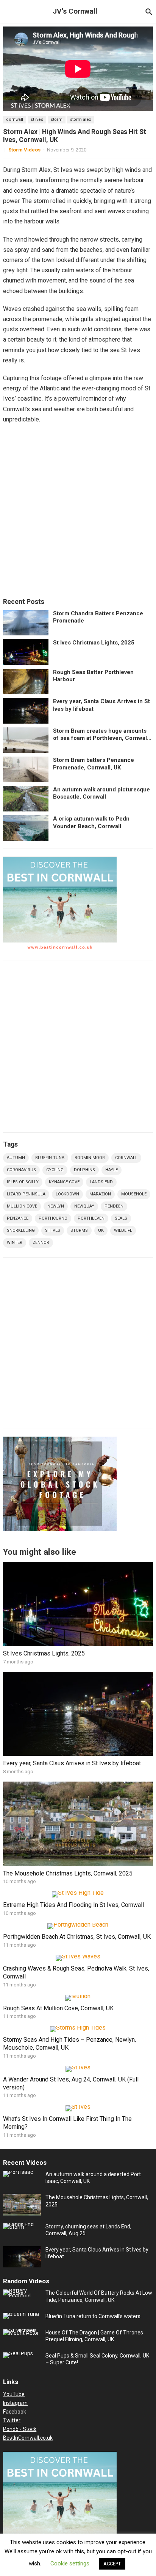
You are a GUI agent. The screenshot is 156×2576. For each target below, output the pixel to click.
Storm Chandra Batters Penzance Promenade (98, 617)
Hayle (112, 1170)
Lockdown (67, 1194)
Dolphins (84, 1170)
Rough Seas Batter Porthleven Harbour (93, 676)
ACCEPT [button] (112, 2564)
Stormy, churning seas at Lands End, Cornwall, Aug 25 (88, 2230)
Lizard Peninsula (26, 1194)
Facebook (15, 2412)
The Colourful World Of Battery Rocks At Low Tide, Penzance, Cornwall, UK (99, 2296)
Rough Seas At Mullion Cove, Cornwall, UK (58, 2008)
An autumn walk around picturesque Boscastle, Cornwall (101, 793)
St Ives (37, 119)
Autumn (16, 1158)
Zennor (41, 1243)
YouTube (14, 2394)
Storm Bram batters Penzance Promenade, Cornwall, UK (94, 764)
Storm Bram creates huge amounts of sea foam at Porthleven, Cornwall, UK (101, 735)
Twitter (12, 2420)
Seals (121, 1218)
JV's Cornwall (75, 11)
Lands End (101, 1182)
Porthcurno (53, 1218)
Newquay (84, 1206)
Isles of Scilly (23, 1182)
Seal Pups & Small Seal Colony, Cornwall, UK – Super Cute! (97, 2359)
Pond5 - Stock (20, 2429)
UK (101, 1230)
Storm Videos (24, 150)
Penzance (18, 1218)
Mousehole (134, 1194)
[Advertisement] (78, 512)
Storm (57, 119)
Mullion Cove (22, 1206)
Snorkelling (21, 1230)
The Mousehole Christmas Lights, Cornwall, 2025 (68, 1873)
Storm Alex (80, 119)
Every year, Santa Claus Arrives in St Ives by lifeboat (101, 705)
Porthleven (91, 1218)
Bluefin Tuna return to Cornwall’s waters (93, 2316)
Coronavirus (21, 1170)
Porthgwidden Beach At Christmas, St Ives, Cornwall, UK (77, 1937)
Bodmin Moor (90, 1158)
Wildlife (123, 1230)
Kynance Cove (64, 1182)
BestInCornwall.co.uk (28, 2438)
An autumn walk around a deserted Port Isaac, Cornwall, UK (93, 2178)
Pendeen (114, 1206)
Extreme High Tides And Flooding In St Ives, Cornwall (73, 1905)
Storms (79, 1230)
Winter (15, 1243)
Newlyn (56, 1206)
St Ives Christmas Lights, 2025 (94, 643)
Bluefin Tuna (50, 1158)
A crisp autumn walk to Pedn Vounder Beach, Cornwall (91, 822)
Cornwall (15, 119)
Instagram (15, 2403)
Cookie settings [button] (70, 2564)
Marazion (100, 1194)
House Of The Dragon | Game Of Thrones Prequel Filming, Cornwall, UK (94, 2336)
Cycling (55, 1170)
